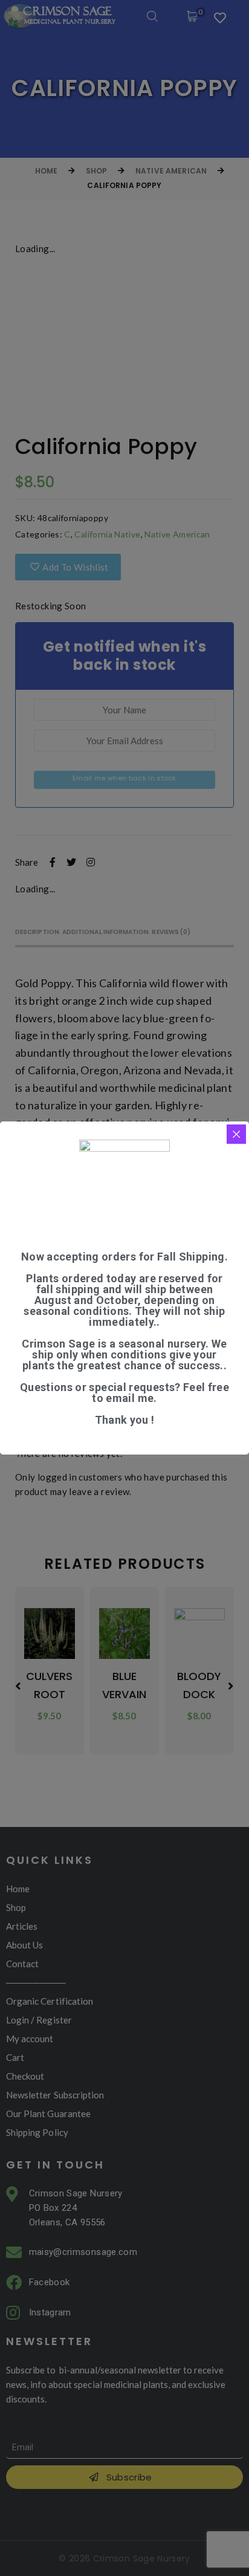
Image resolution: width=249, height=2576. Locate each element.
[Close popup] (236, 1134)
